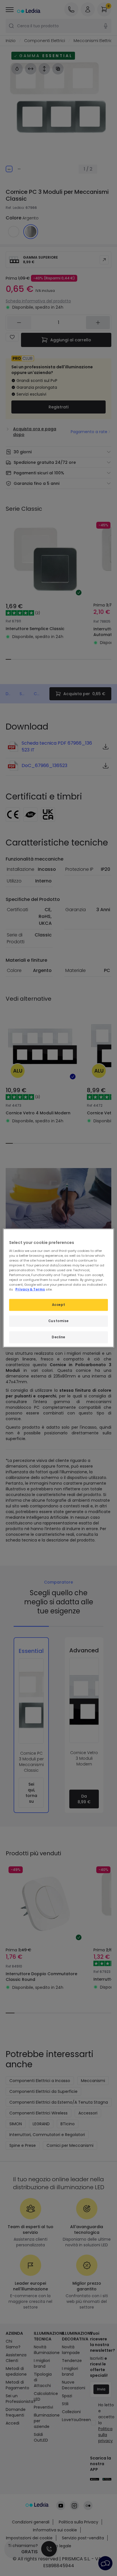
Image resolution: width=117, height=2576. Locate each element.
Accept (58, 1305)
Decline (58, 1337)
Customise (58, 1321)
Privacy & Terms (30, 1289)
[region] (58, 1288)
